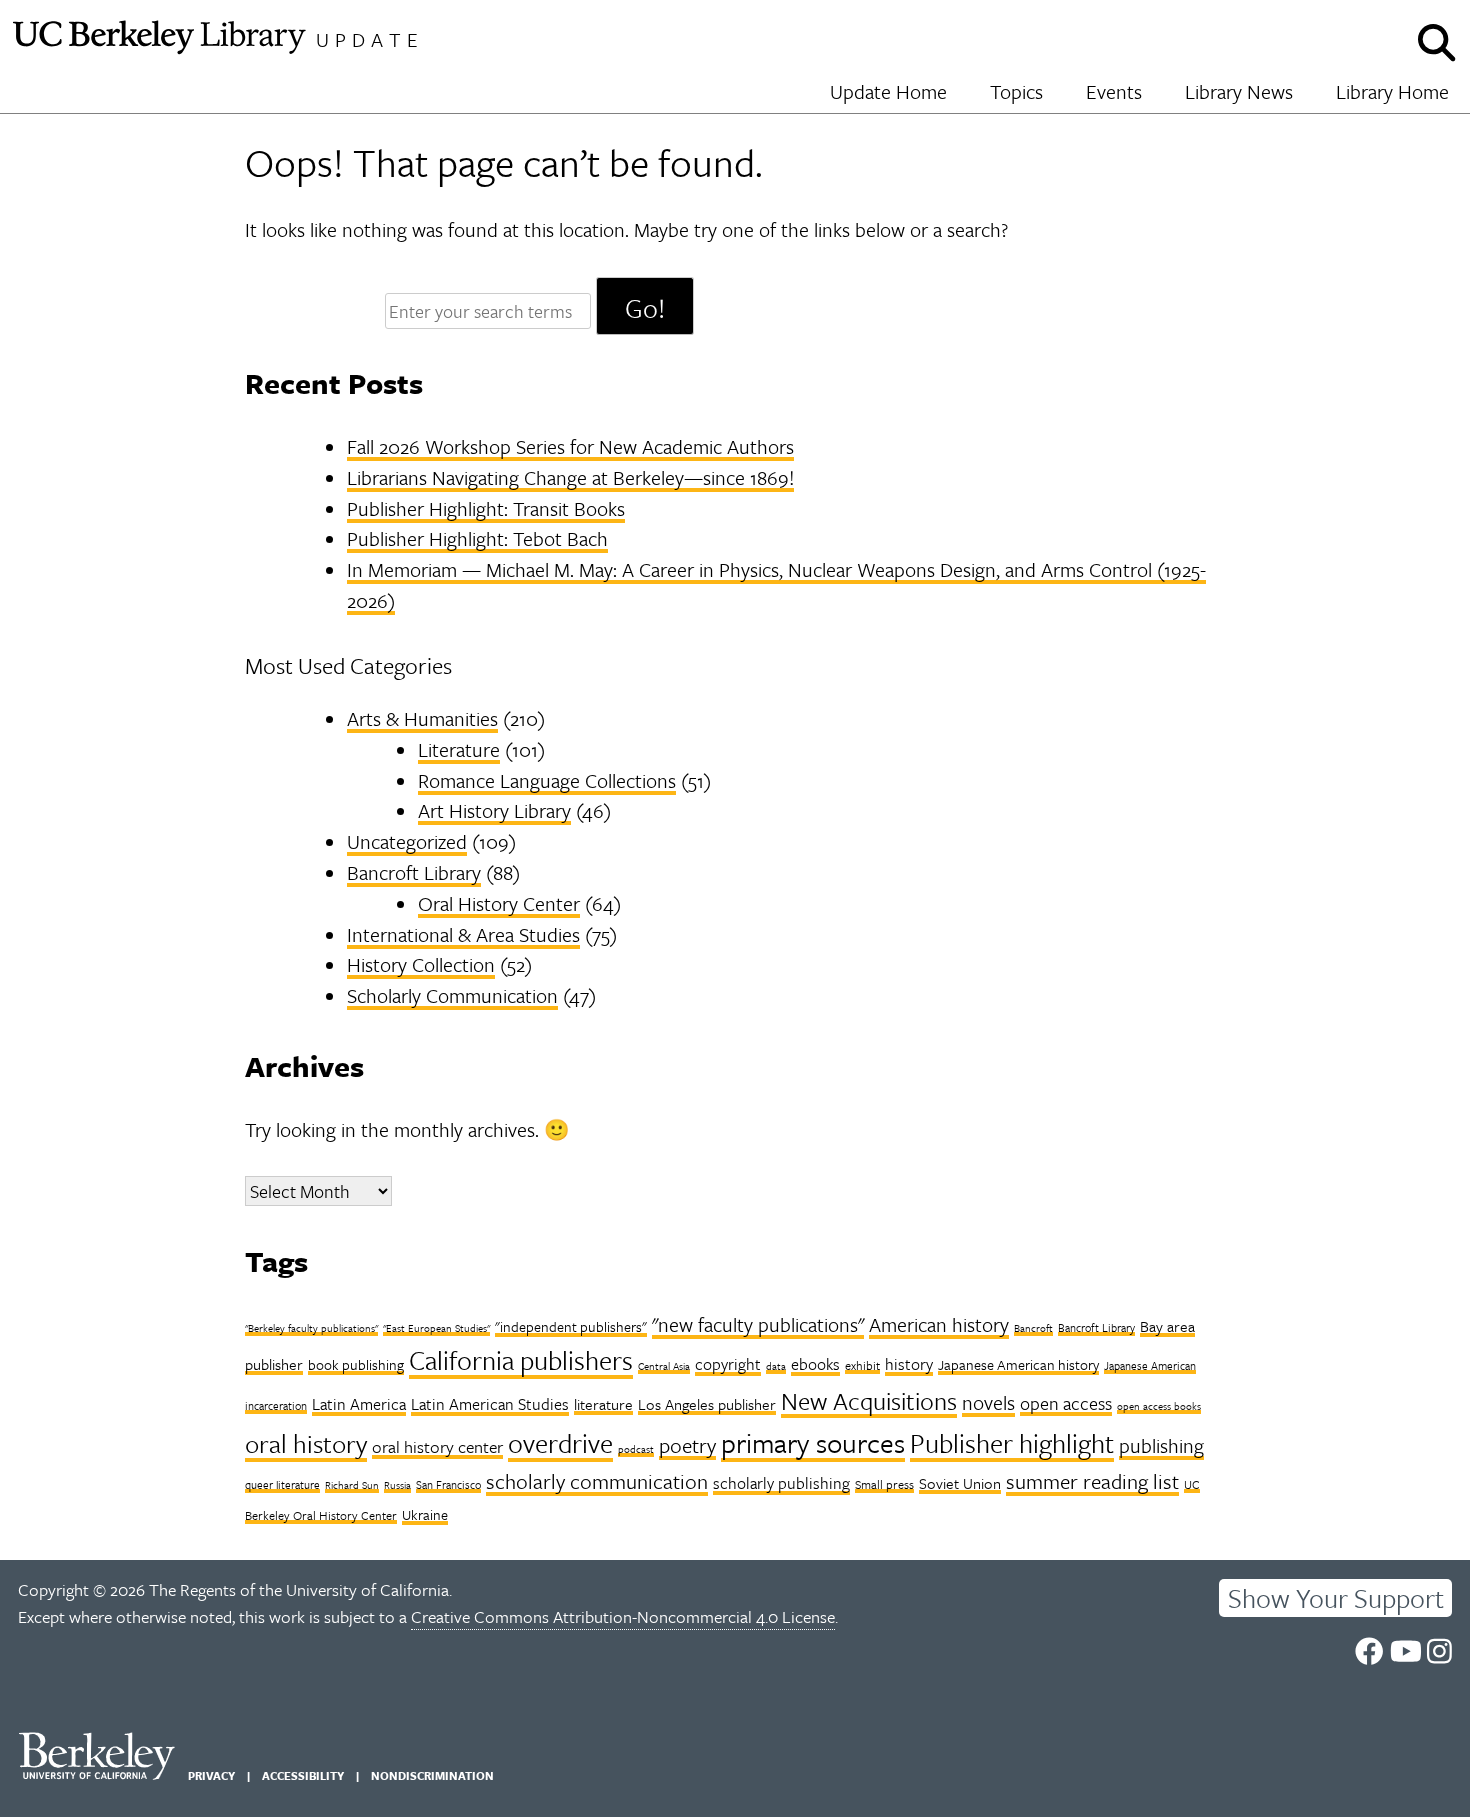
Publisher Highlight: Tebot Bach (477, 538)
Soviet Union (960, 1483)
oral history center (437, 1446)
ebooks (815, 1364)
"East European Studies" (436, 1328)
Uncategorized (407, 841)
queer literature (282, 1484)
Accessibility (303, 1775)
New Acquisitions (869, 1400)
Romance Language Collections (547, 780)
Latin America (359, 1404)
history (909, 1364)
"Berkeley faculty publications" (311, 1328)
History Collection (421, 964)
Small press (884, 1484)
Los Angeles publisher (707, 1404)
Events (1114, 91)
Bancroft (1033, 1328)
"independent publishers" (571, 1326)
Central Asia (664, 1366)
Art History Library (494, 810)
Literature (459, 749)
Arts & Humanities (422, 718)
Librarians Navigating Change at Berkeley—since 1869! (570, 477)
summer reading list (1092, 1481)
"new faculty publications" (758, 1324)
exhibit (862, 1365)
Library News (1239, 91)
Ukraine (425, 1514)
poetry (687, 1445)
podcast (636, 1449)
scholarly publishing (781, 1483)
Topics (1016, 91)
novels (988, 1402)
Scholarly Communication (452, 995)
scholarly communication (597, 1481)
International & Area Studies (463, 934)
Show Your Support (1336, 1598)
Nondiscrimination (432, 1775)
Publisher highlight (1012, 1443)
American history (939, 1324)
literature (603, 1404)
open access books (1159, 1406)
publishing (1161, 1445)
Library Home (1392, 91)
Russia (397, 1485)
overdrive (560, 1443)
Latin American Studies (490, 1404)
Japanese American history (1018, 1364)
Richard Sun (352, 1485)
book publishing (356, 1364)
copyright (728, 1364)
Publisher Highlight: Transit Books (486, 508)
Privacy (211, 1775)
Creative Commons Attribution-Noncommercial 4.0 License (623, 1616)
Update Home (888, 91)
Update (370, 39)
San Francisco (448, 1484)
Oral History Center (499, 903)
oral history (306, 1443)
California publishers (521, 1360)
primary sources (813, 1442)
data (776, 1366)
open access (1066, 1403)
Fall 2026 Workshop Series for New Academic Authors (570, 446)
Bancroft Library (414, 872)
